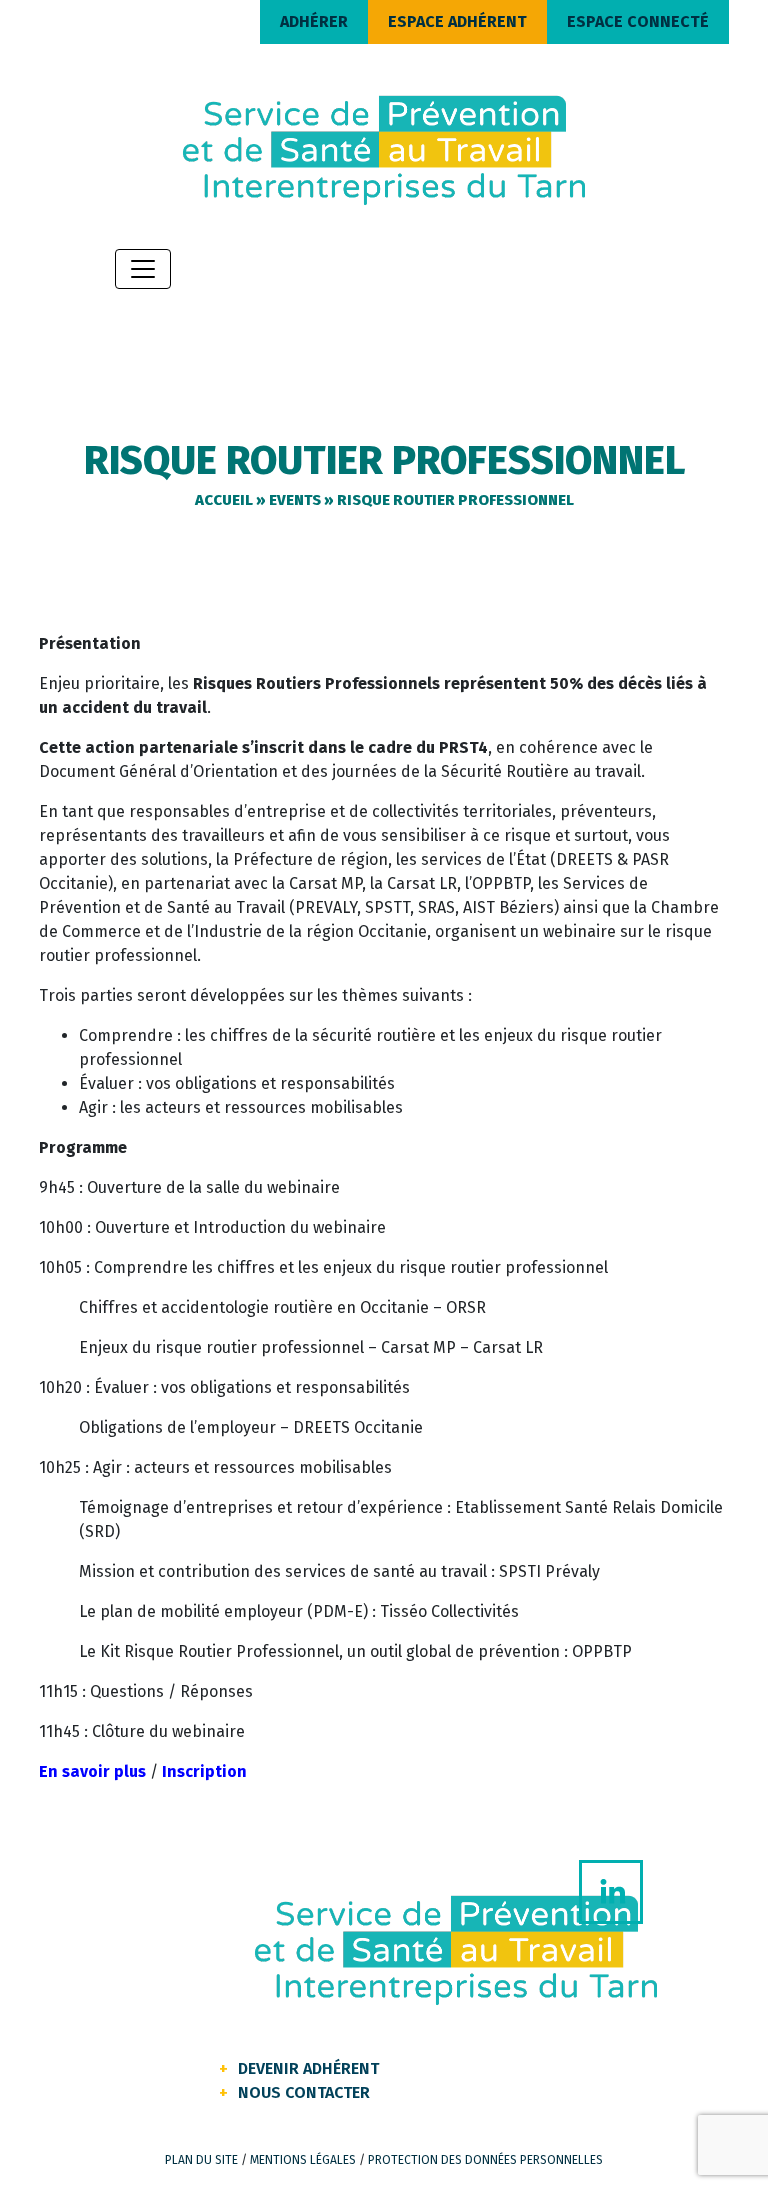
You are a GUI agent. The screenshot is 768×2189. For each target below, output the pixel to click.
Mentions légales (303, 2160)
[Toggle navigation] (143, 269)
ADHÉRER (314, 21)
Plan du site (201, 2160)
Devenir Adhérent (308, 2068)
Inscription (204, 1771)
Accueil (224, 500)
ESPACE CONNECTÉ (638, 21)
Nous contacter (304, 2092)
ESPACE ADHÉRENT (457, 21)
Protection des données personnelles (485, 2160)
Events (295, 500)
